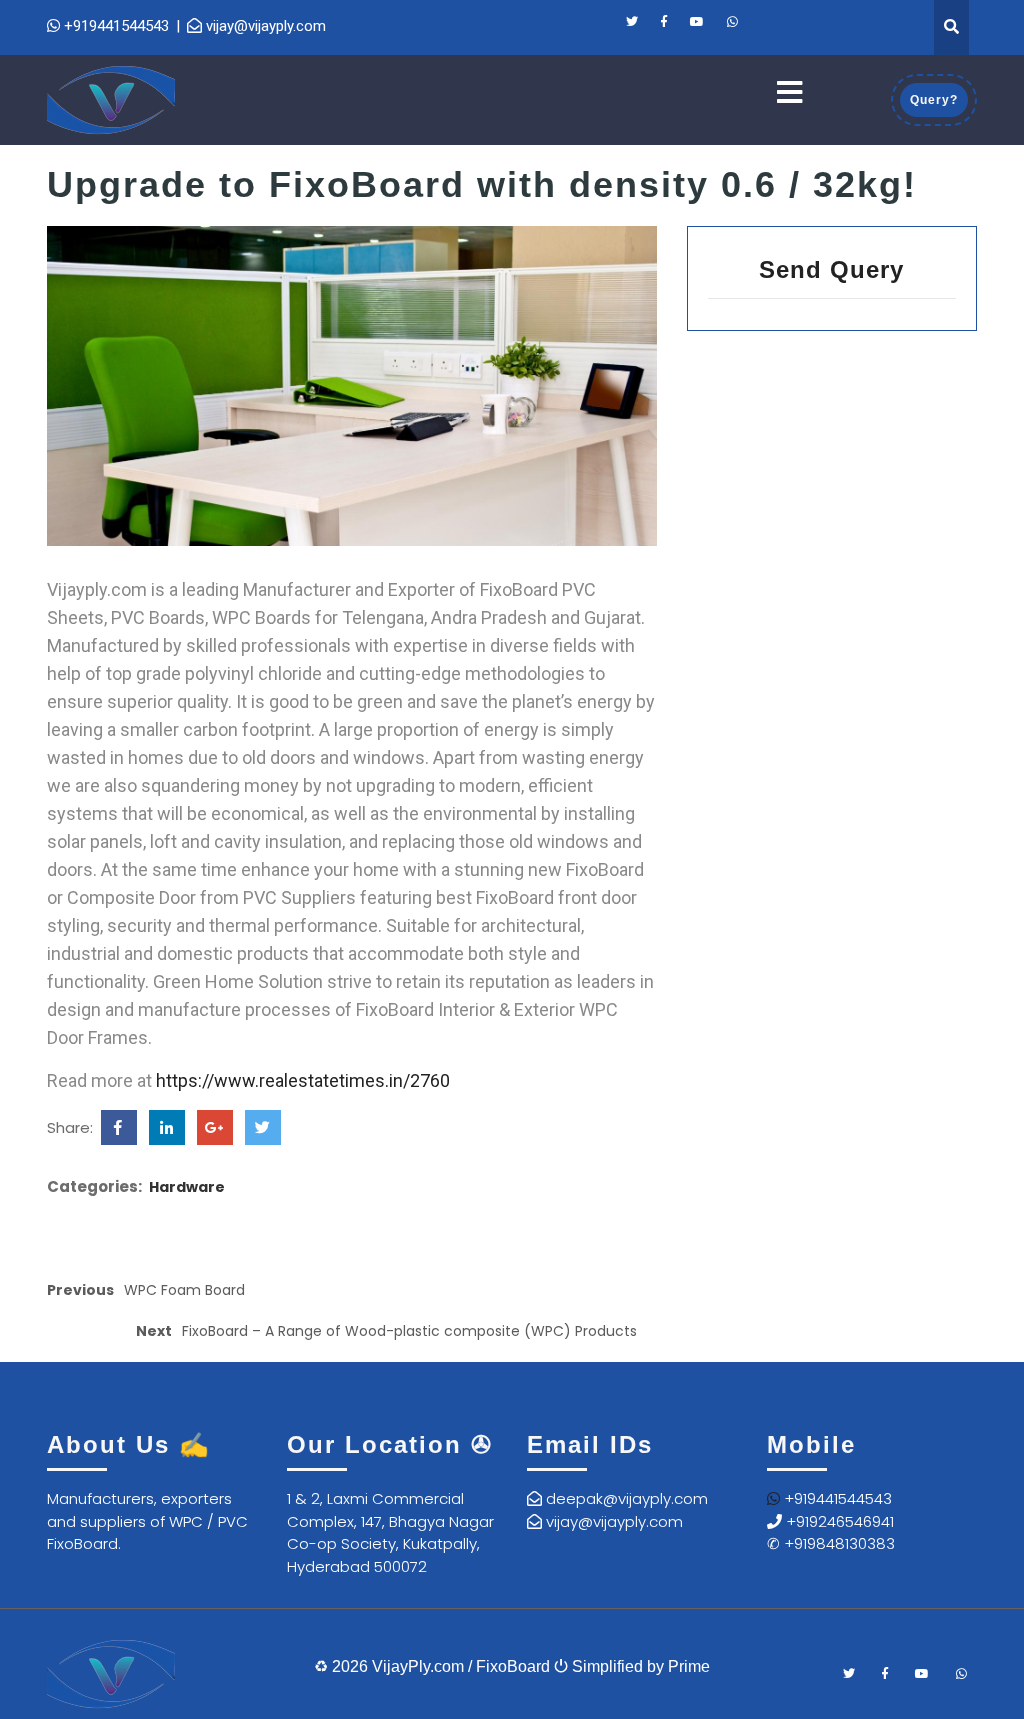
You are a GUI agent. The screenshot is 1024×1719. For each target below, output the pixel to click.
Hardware (187, 1187)
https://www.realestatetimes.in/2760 (303, 1080)
